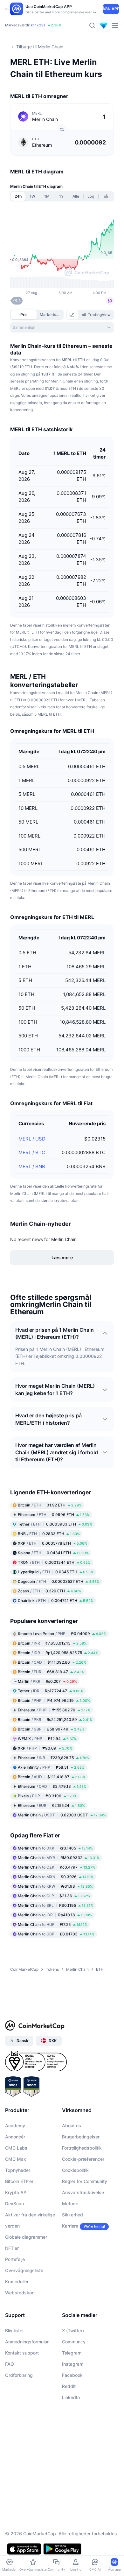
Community (74, 2342)
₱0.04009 (62, 1634)
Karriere (70, 2226)
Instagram (73, 2364)
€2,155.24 (51, 1805)
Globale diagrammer (26, 2237)
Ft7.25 (53, 1924)
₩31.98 (55, 1886)
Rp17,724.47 (51, 1691)
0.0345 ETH (56, 1572)
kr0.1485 (55, 1848)
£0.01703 (56, 1934)
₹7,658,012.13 (52, 1643)
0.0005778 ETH (52, 1543)
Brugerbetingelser (81, 2137)
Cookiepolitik (75, 2170)
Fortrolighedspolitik (82, 2148)
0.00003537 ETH (59, 1581)
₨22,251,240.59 (55, 1720)
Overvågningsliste (24, 2270)
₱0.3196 (47, 1796)
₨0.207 (47, 1681)
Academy (15, 2126)
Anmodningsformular (27, 2342)
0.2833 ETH (49, 1534)
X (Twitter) (73, 2330)
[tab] (72, 315)
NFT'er (12, 2248)
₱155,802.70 (54, 1710)
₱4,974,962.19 (54, 1700)
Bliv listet (14, 2330)
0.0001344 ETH (54, 1562)
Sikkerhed (72, 2215)
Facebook (72, 2375)
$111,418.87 (52, 1777)
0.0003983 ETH (55, 1524)
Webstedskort (20, 2293)
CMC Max (16, 2159)
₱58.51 (51, 1767)
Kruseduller (17, 2281)
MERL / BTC (32, 1152)
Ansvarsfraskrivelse (83, 2192)
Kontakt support (22, 2353)
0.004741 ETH (56, 1600)
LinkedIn (71, 2397)
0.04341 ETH (53, 1553)
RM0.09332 (59, 1858)
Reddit (69, 2386)
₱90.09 (45, 1748)
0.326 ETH (49, 1591)
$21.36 (54, 1896)
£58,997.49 (51, 1729)
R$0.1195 (55, 1905)
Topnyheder (18, 2170)
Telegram (72, 2353)
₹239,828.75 (53, 1758)
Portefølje (15, 2259)
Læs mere (62, 1257)
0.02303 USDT (62, 1815)
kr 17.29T (38, 26)
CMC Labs (16, 2148)
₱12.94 (47, 1739)
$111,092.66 (52, 1662)
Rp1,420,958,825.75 (58, 1653)
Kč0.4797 (56, 1867)
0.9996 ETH (54, 1515)
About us (72, 2126)
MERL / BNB (32, 1166)
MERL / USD (32, 1139)
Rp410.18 (55, 1915)
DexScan (14, 2204)
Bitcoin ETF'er (19, 2181)
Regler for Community (85, 2181)
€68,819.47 (51, 1672)
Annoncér (15, 2137)
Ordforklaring (19, 2375)
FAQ (10, 2364)
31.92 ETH (50, 1505)
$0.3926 (56, 1877)
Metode (70, 2204)
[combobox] (62, 327)
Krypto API (16, 2192)
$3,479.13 (52, 1786)
